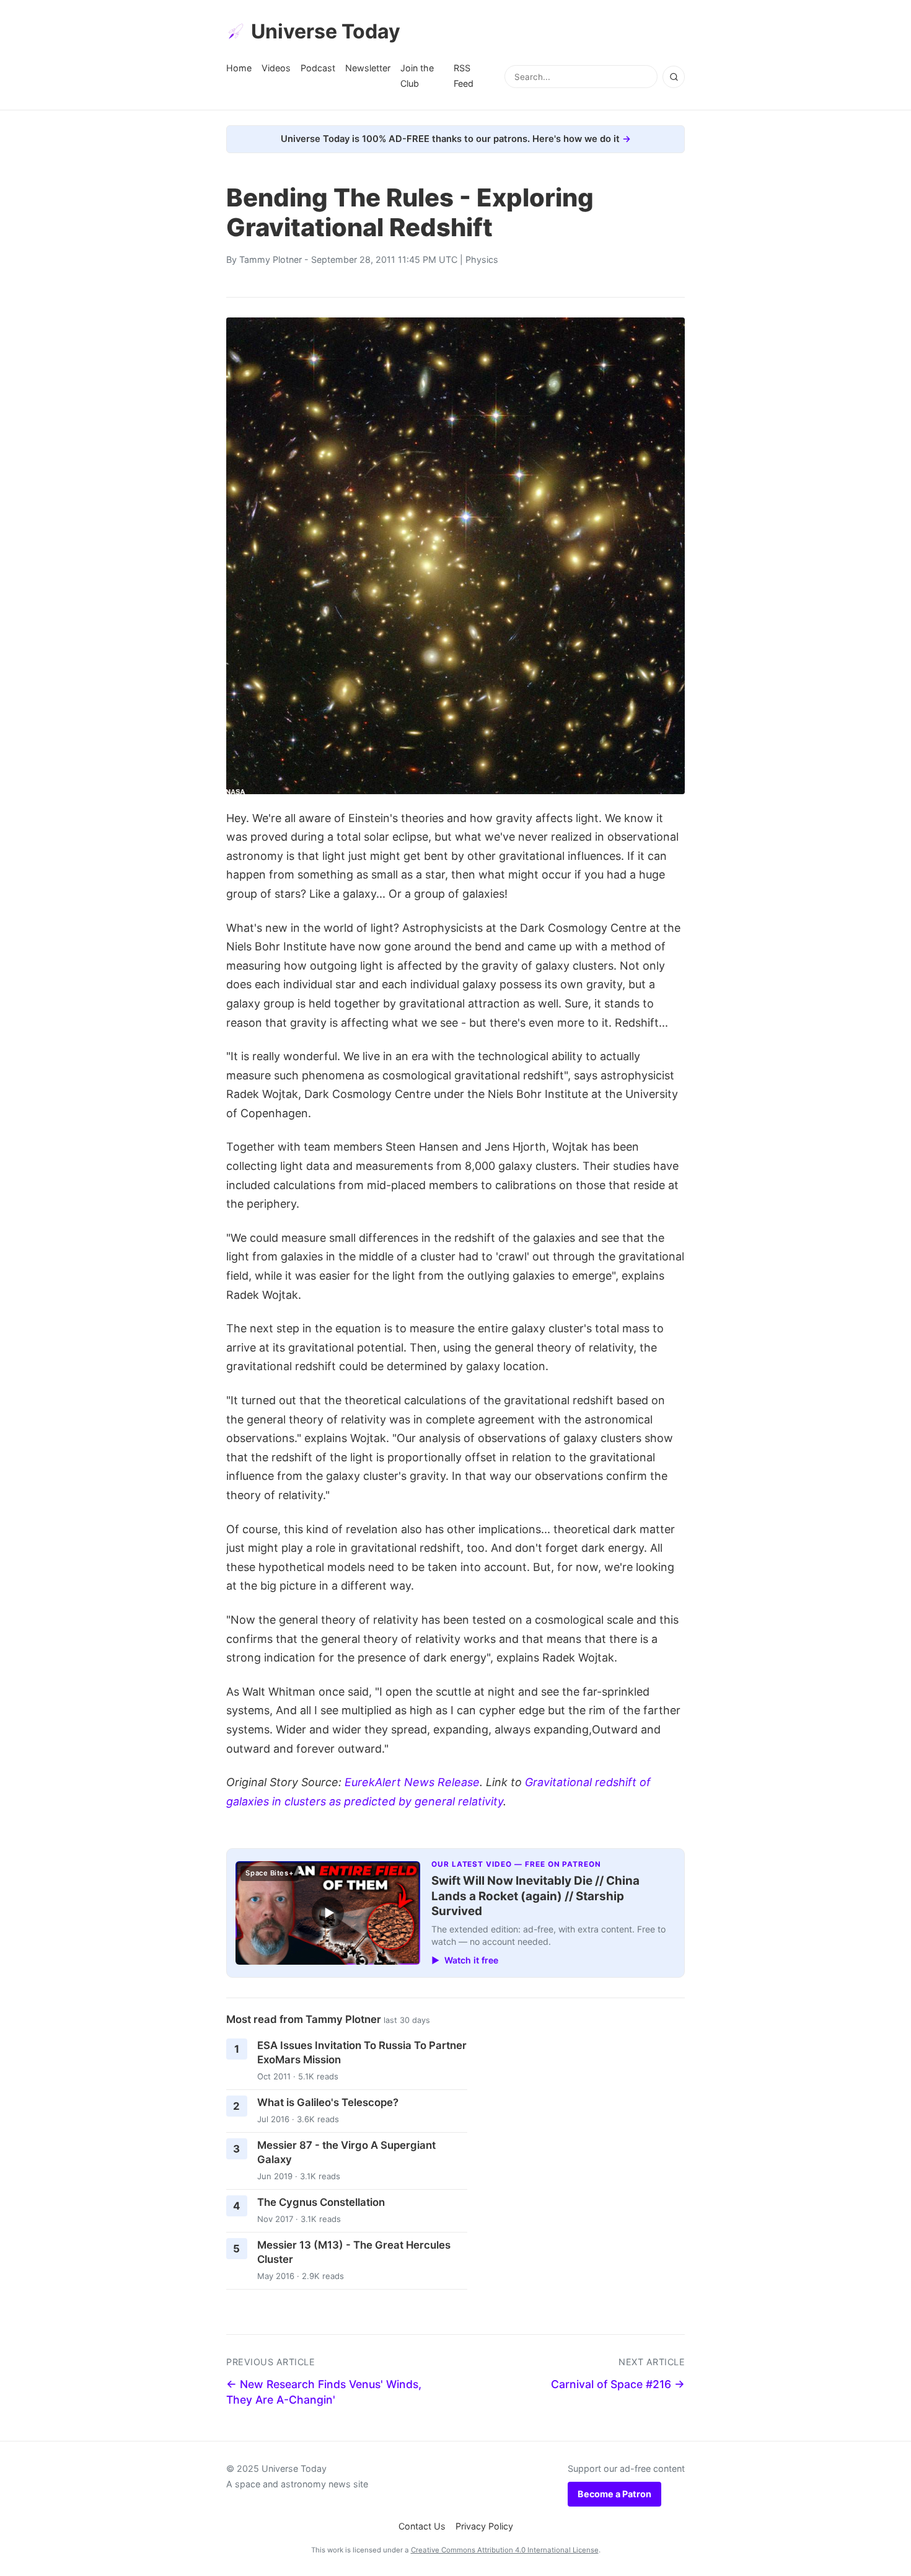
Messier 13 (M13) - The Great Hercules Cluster (354, 2252)
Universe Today (326, 31)
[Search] (674, 77)
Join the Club (417, 75)
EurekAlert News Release (412, 1782)
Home (239, 68)
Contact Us (422, 2526)
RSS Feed (464, 75)
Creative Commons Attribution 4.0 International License (505, 2550)
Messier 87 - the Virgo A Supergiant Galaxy (346, 2152)
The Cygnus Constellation (321, 2202)
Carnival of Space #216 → (618, 2384)
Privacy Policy (484, 2526)
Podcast (318, 68)
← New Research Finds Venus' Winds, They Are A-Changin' (324, 2392)
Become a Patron (614, 2494)
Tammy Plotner (271, 259)
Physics (482, 259)
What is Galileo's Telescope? (328, 2102)
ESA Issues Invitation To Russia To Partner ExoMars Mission (362, 2052)
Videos (276, 68)
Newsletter (368, 68)
